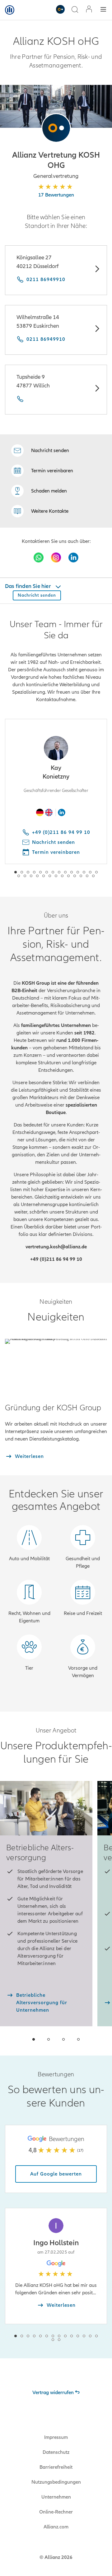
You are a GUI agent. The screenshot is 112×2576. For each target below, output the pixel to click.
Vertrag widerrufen (53, 2393)
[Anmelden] (89, 10)
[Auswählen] (97, 270)
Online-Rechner (56, 2512)
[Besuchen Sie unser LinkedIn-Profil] (73, 557)
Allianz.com (56, 2527)
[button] (56, 128)
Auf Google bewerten (56, 2174)
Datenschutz (56, 2452)
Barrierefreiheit (56, 2467)
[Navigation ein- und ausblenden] (103, 10)
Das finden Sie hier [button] (28, 586)
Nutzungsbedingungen (56, 2482)
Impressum (56, 2437)
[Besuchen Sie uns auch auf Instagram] (56, 557)
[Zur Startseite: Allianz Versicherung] (10, 10)
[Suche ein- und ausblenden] (75, 10)
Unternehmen (56, 2497)
